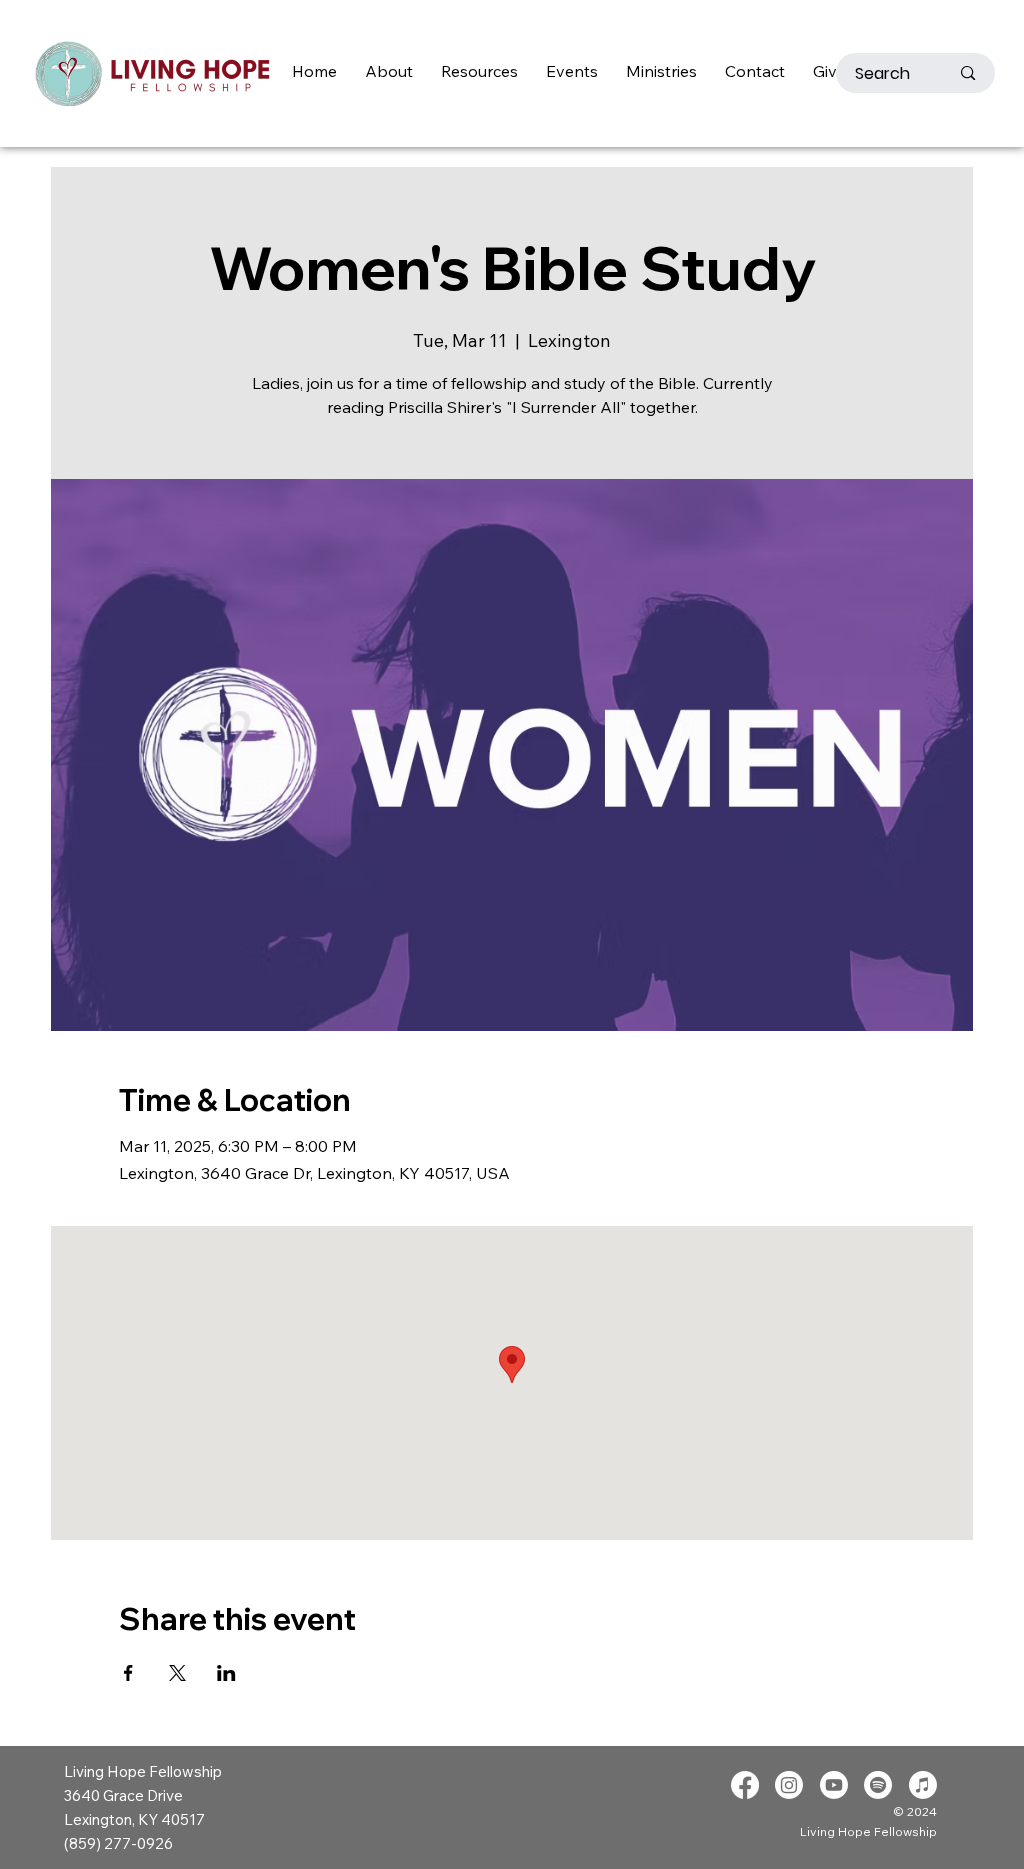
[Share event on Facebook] (128, 1673)
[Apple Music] (923, 1785)
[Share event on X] (177, 1673)
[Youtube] (834, 1785)
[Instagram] (789, 1785)
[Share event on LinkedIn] (226, 1673)
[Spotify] (878, 1785)
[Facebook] (745, 1785)
